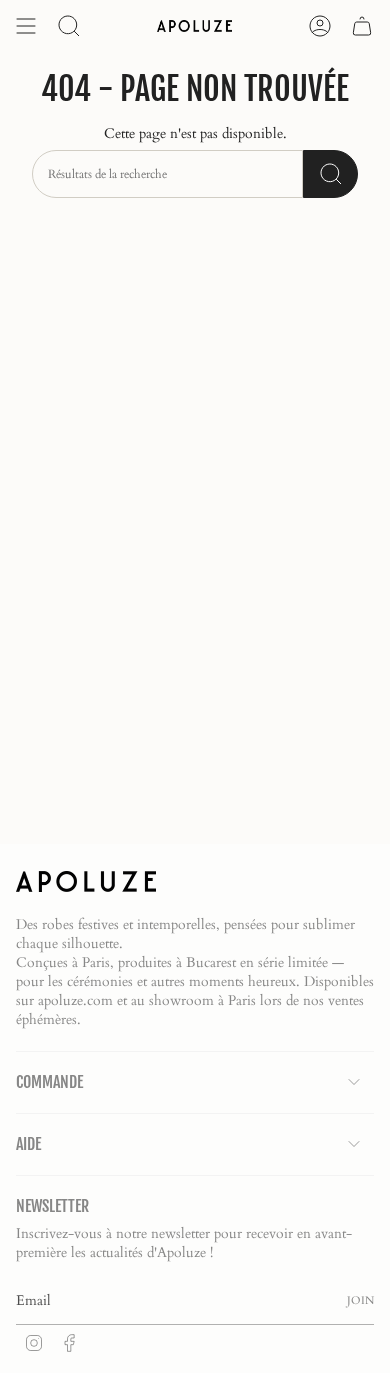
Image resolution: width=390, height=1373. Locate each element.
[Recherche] (330, 174)
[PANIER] (362, 26)
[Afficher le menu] (26, 26)
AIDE (28, 1144)
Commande (49, 1082)
